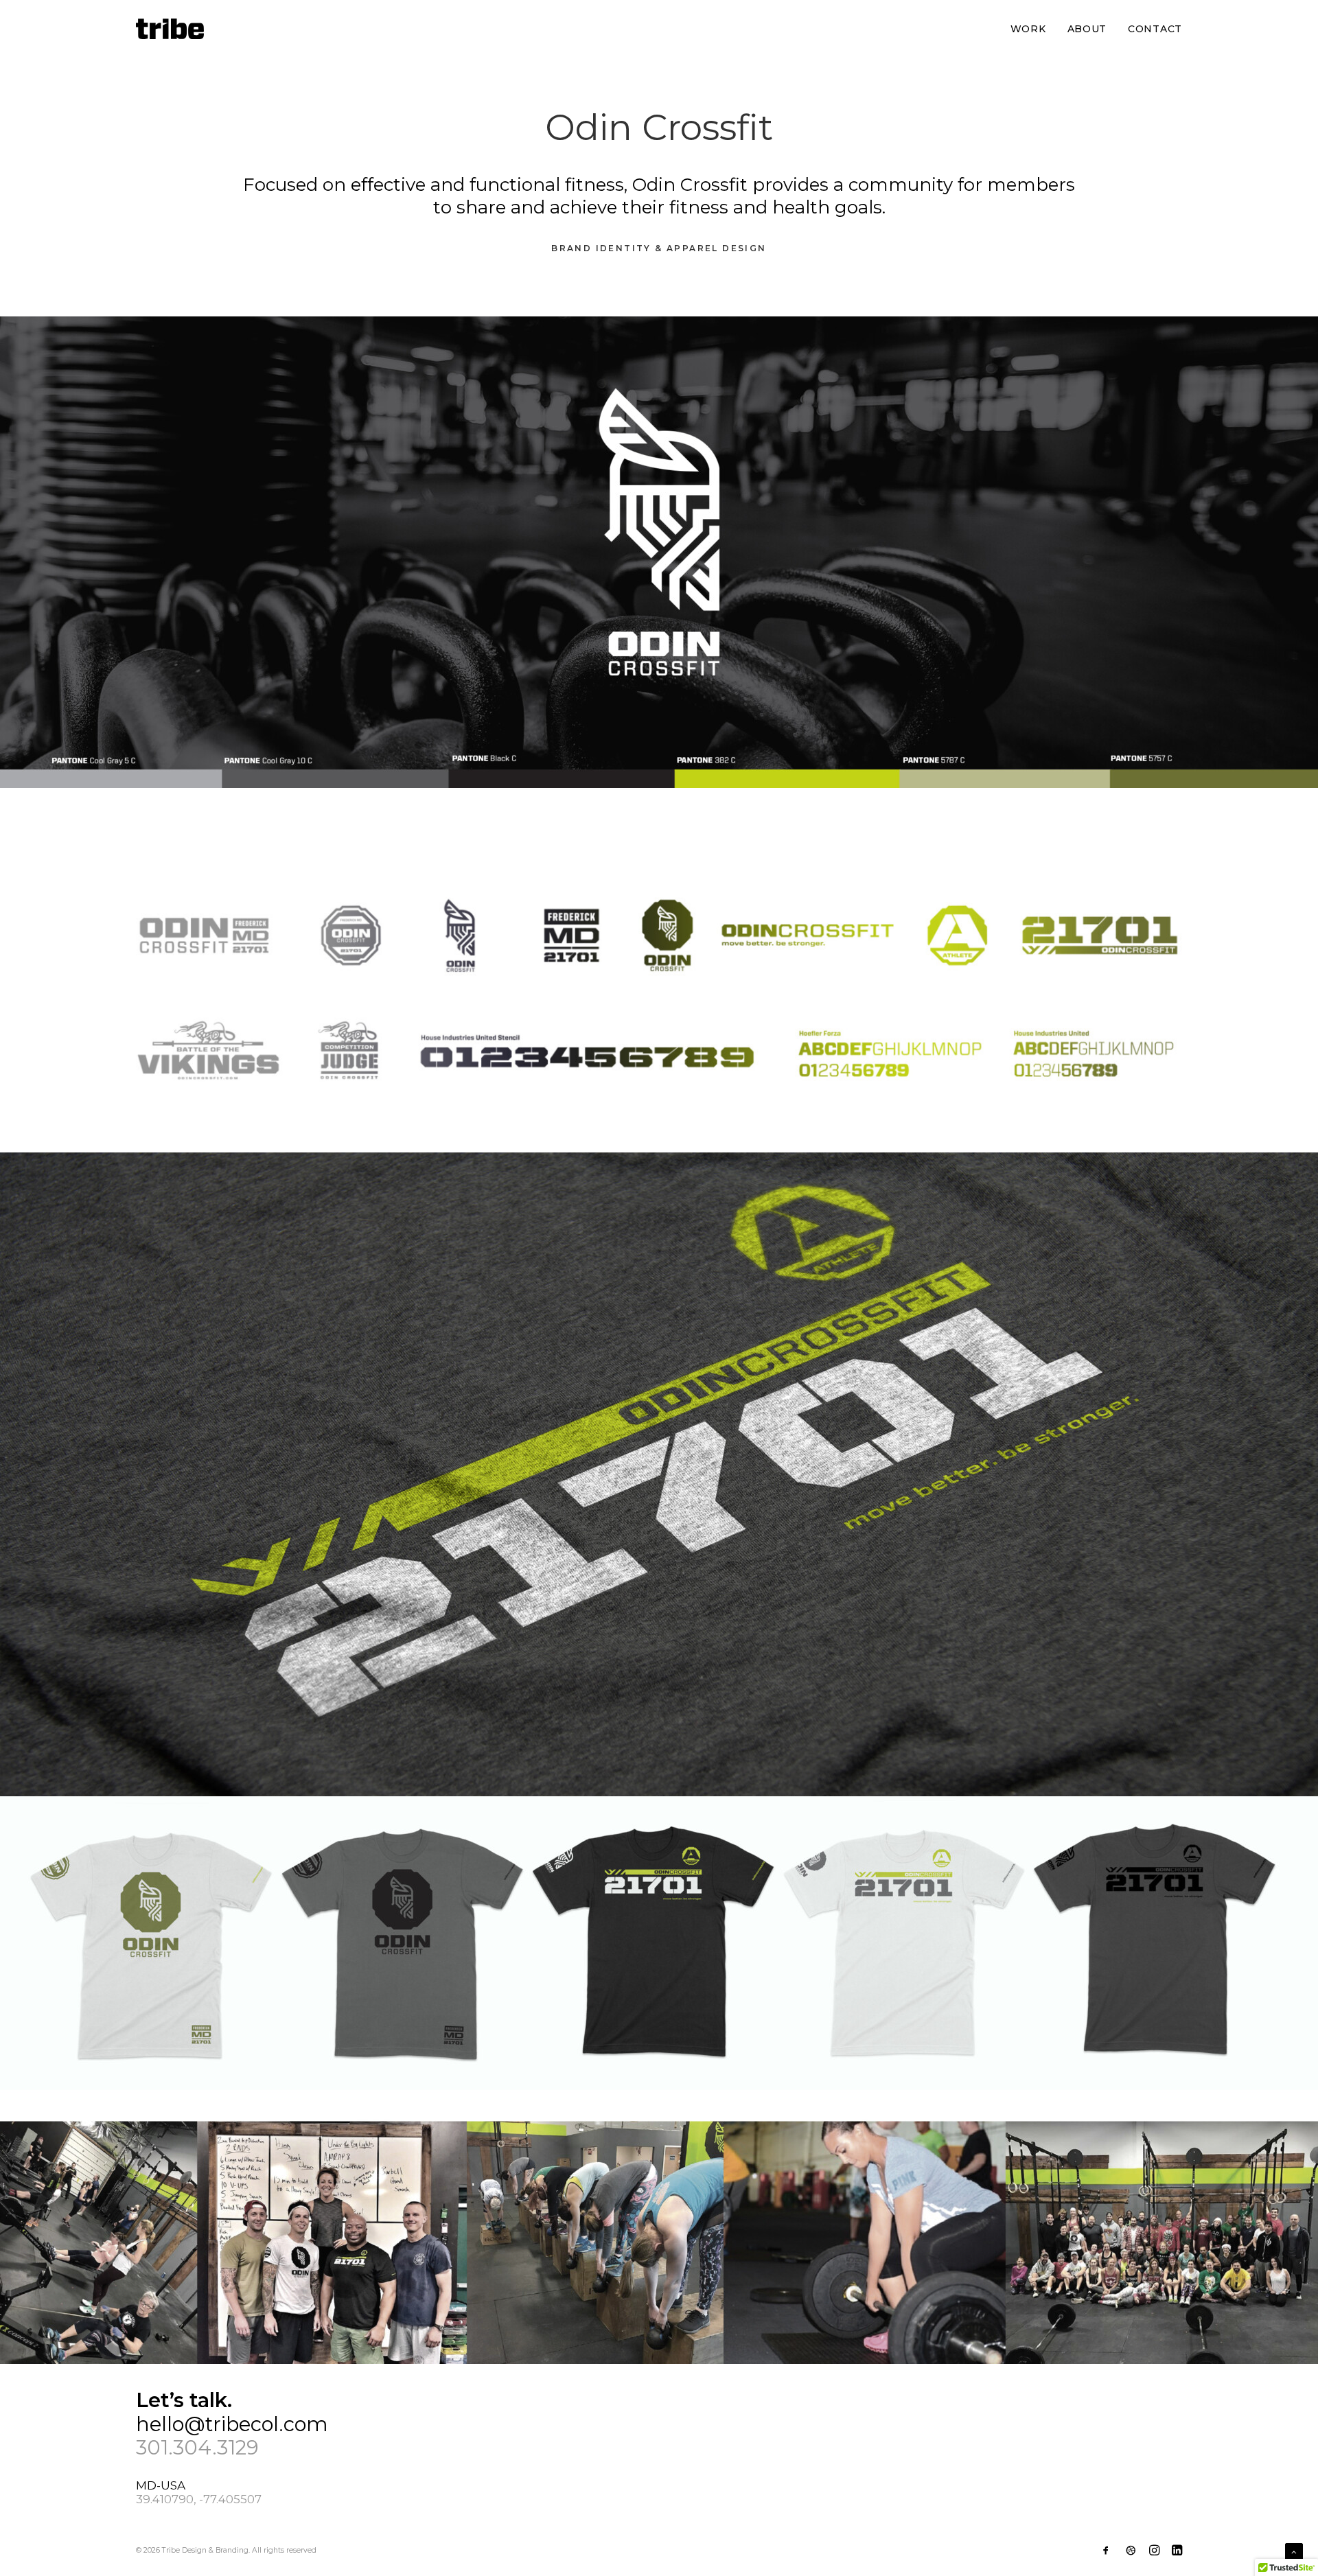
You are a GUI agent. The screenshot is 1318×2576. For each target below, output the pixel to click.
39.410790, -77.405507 (199, 2499)
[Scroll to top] (1294, 2551)
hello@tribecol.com (232, 2424)
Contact (1155, 29)
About (1087, 29)
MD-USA (162, 2485)
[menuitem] (1033, 29)
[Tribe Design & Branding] (170, 29)
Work (1028, 29)
